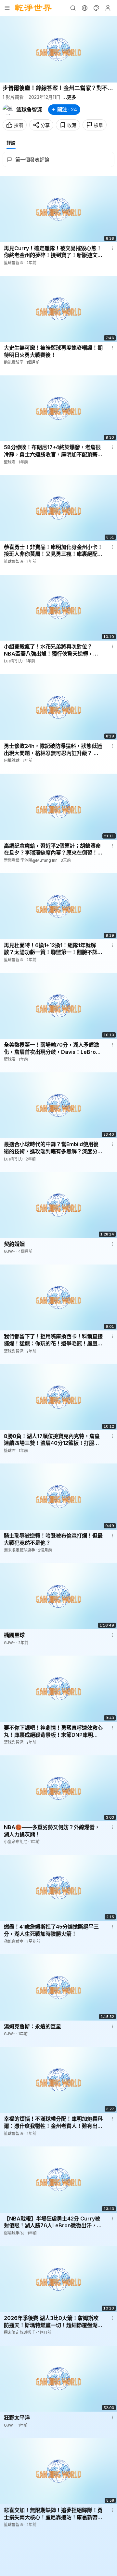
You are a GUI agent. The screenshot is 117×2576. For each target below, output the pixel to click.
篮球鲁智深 (29, 110)
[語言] (84, 8)
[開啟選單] (7, 8)
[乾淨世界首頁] (33, 8)
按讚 (19, 125)
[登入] (108, 8)
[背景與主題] (96, 8)
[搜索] (73, 8)
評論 (11, 143)
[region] (58, 49)
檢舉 (98, 125)
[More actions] (112, 248)
